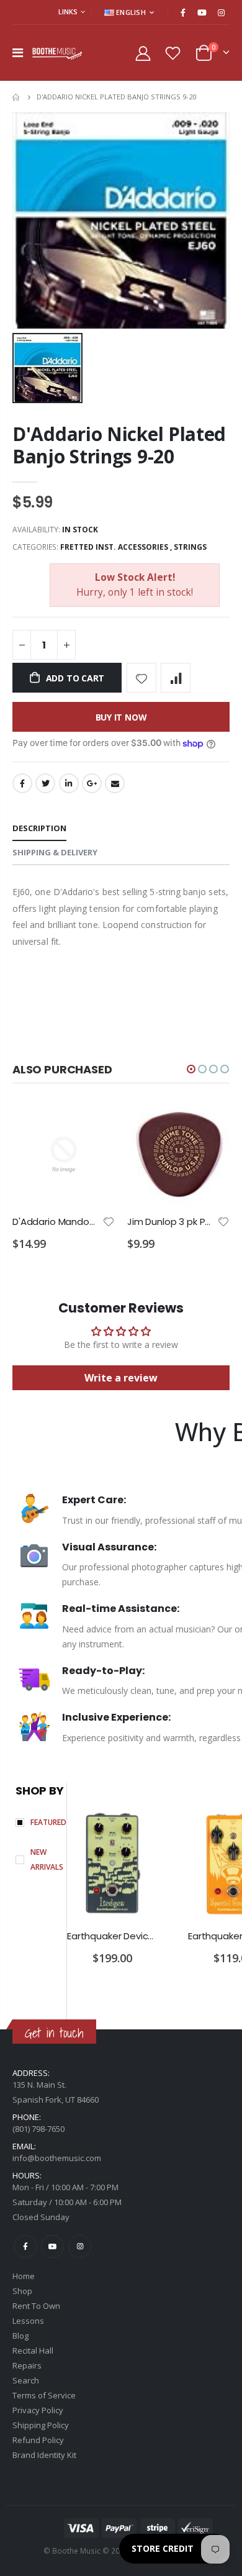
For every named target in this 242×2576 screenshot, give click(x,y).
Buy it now (121, 717)
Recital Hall (33, 2351)
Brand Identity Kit (44, 2455)
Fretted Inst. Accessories (114, 547)
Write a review (121, 1378)
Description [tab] (39, 828)
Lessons (28, 2321)
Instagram (80, 2246)
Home (17, 97)
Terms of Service (44, 2395)
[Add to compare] (176, 678)
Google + (92, 783)
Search (26, 2380)
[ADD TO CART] (94, 1124)
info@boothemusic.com (57, 2158)
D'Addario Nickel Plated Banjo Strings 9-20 (119, 445)
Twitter (45, 783)
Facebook (22, 783)
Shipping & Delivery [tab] (55, 852)
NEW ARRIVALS (47, 1859)
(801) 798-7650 (38, 2129)
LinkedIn (69, 783)
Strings (190, 547)
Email (115, 783)
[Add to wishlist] (141, 678)
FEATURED (48, 1822)
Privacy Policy (38, 2410)
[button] (191, 1069)
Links (68, 11)
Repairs (27, 2365)
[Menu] (18, 52)
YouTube (52, 2246)
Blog (20, 2336)
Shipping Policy (41, 2425)
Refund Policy (38, 2440)
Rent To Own (36, 2306)
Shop (22, 2291)
